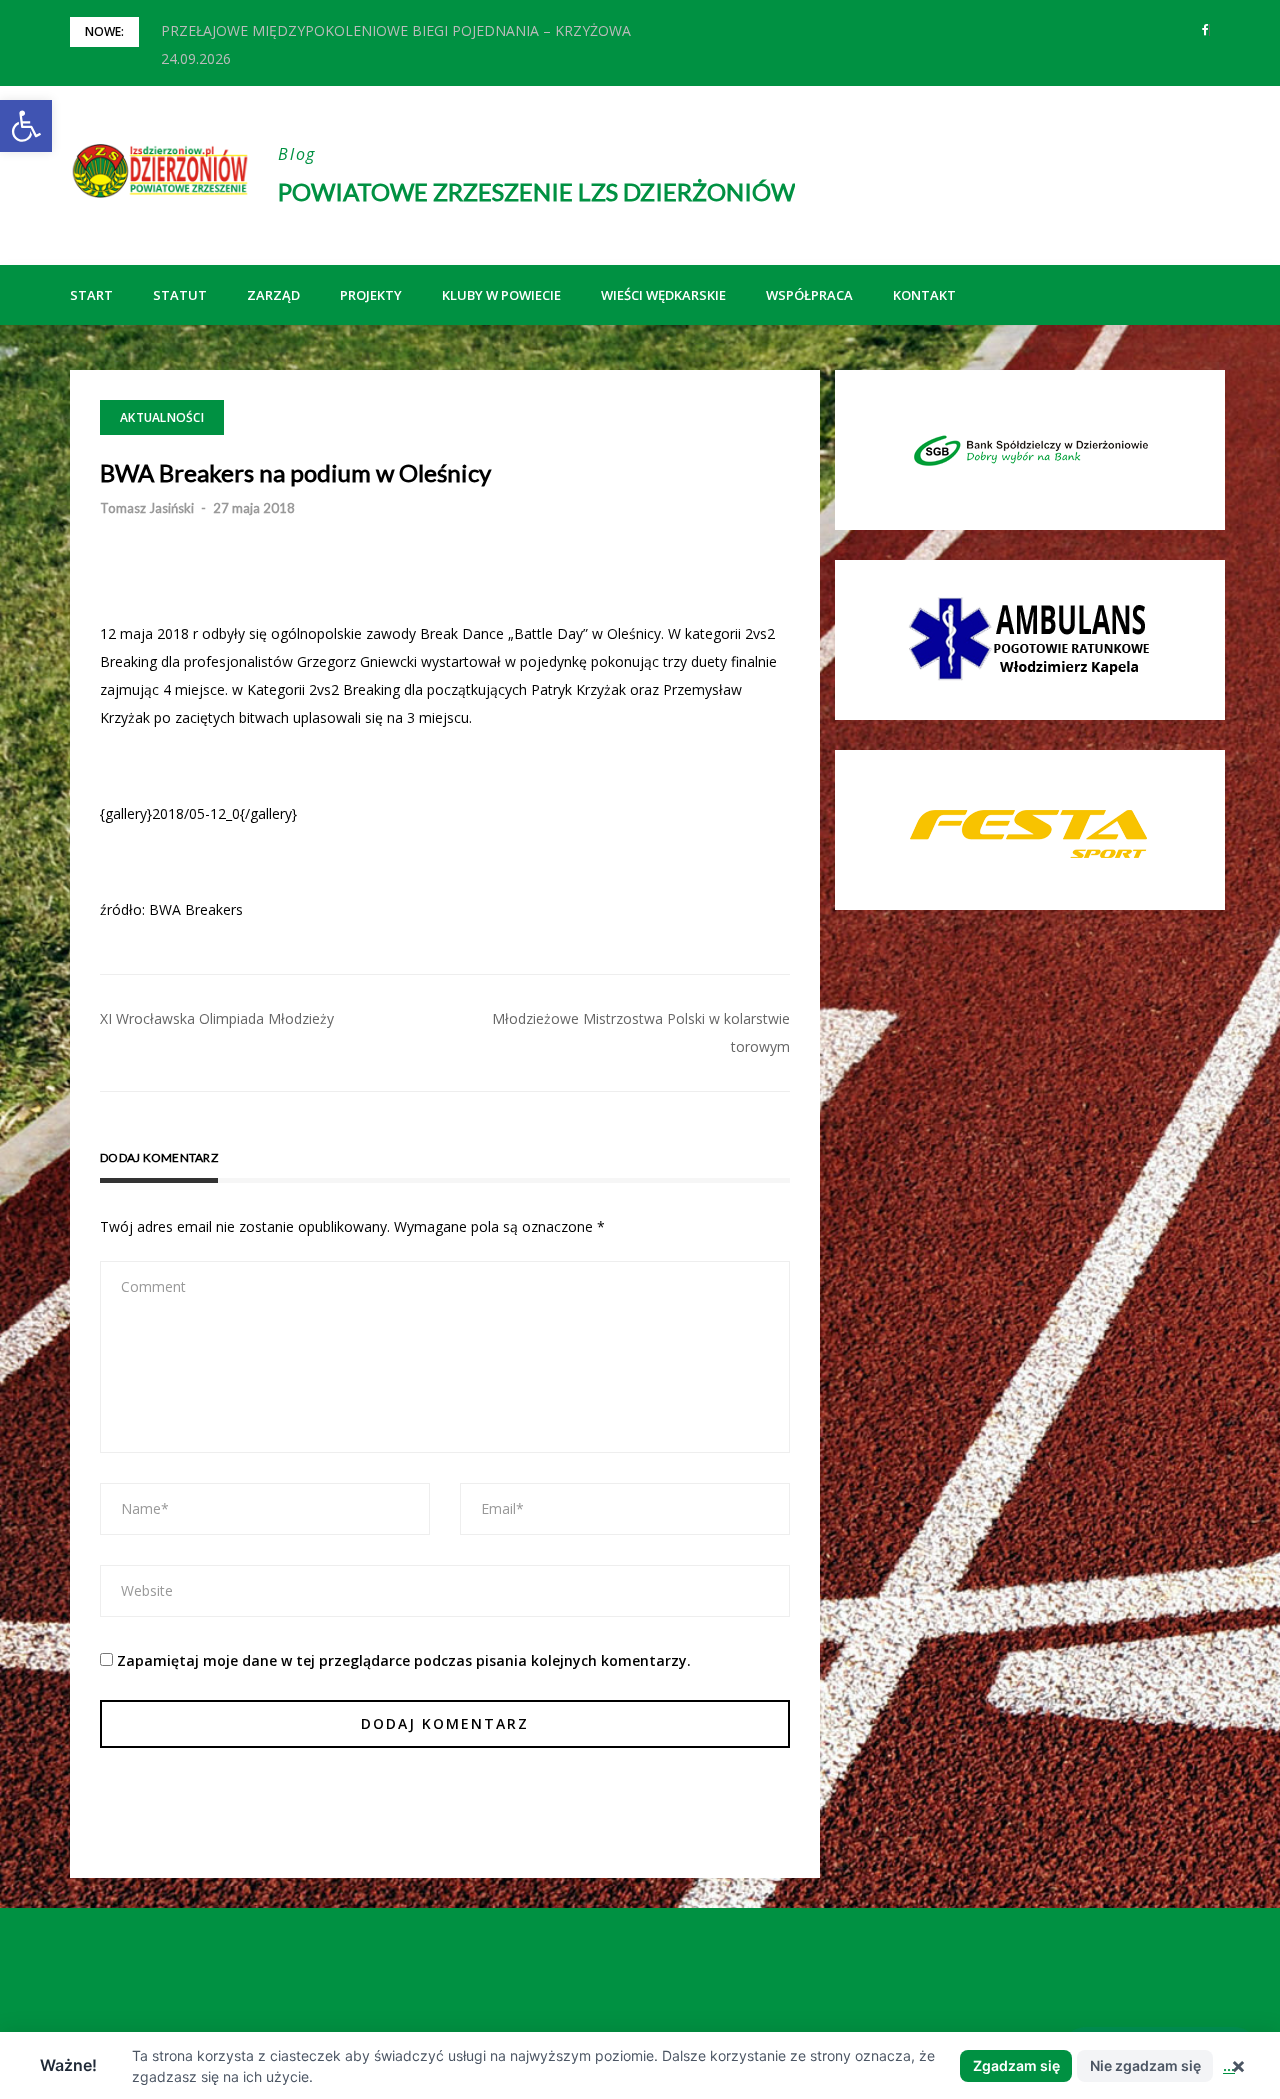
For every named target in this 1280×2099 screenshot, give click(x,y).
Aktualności (162, 417)
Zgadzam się (1016, 2065)
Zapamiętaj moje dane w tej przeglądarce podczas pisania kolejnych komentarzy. (404, 1660)
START (91, 295)
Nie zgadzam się (1145, 2065)
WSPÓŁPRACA (809, 295)
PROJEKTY (371, 295)
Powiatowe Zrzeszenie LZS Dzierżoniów (536, 191)
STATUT (180, 295)
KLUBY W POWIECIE (501, 295)
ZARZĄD (273, 295)
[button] (26, 126)
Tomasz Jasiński (147, 508)
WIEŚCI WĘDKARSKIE (663, 295)
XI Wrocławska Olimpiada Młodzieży (217, 1018)
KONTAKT (924, 295)
